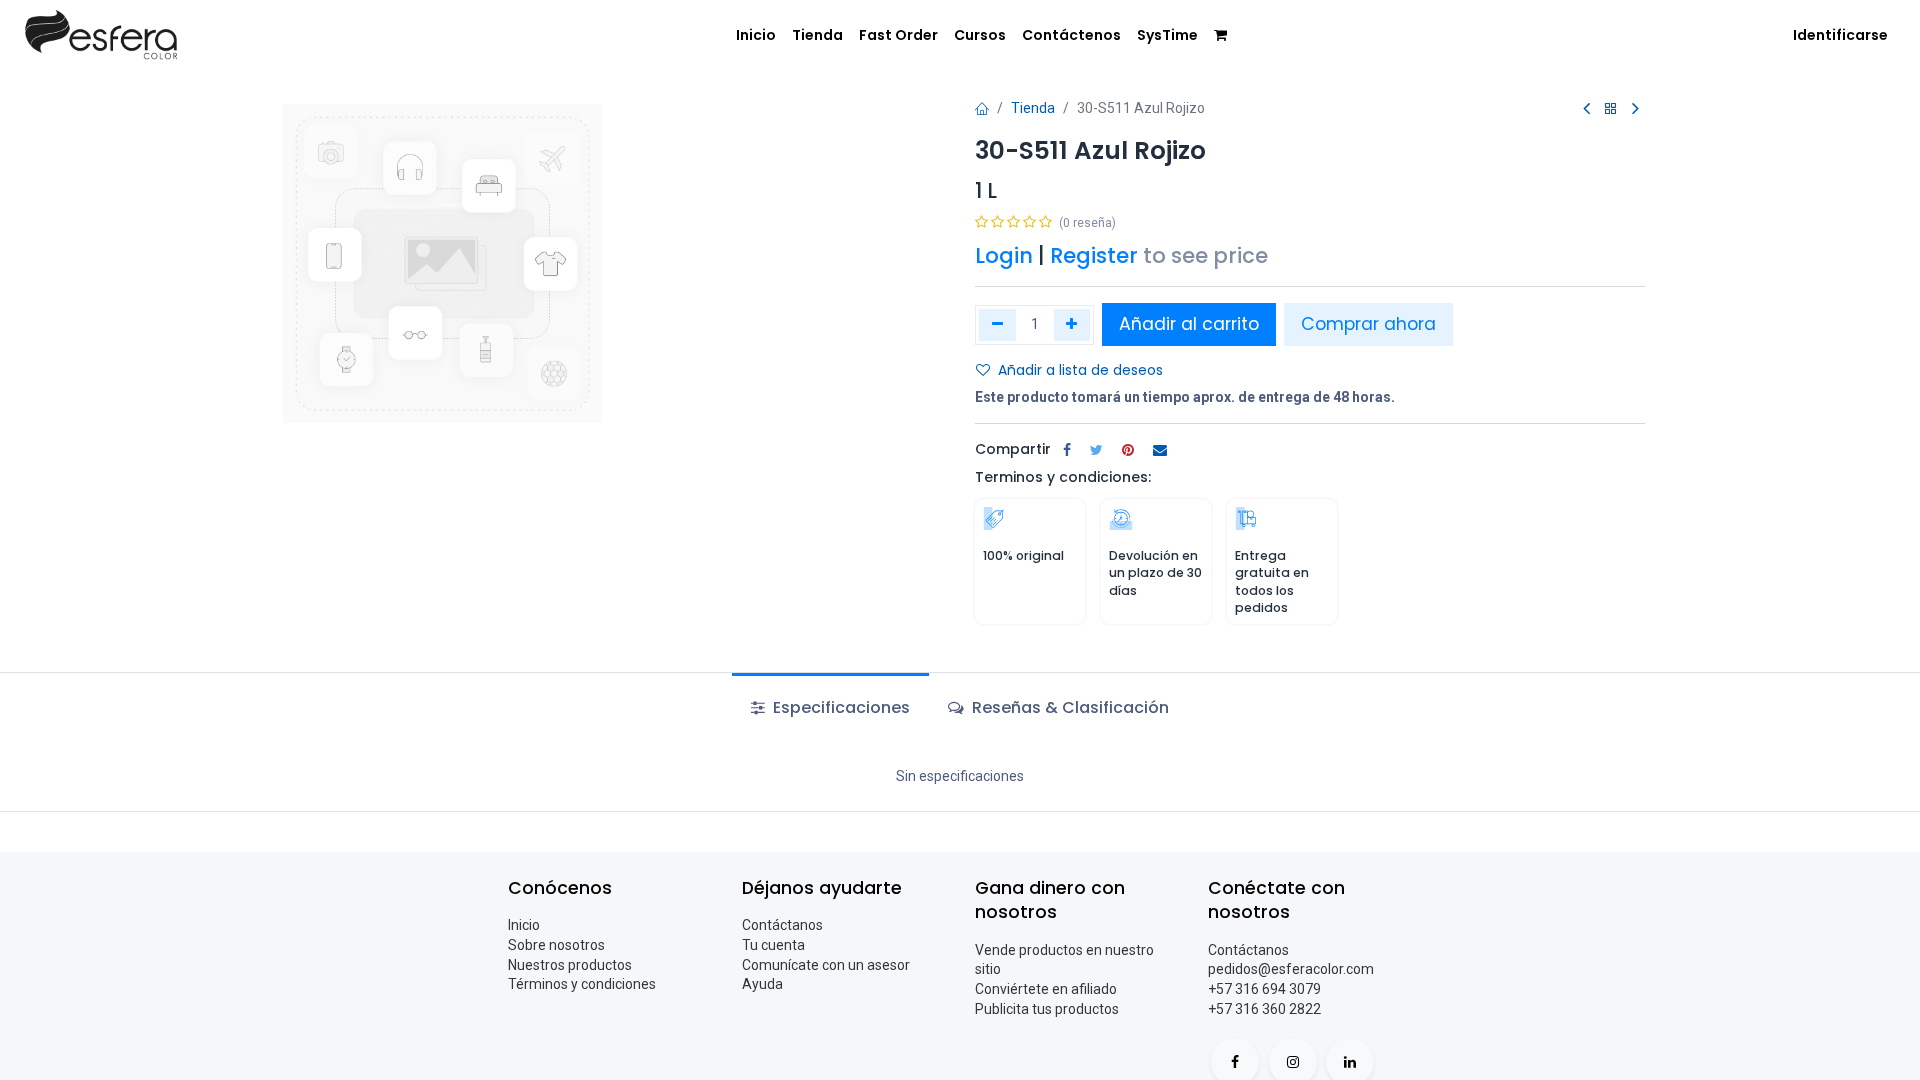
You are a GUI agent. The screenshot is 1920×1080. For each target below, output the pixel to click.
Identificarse (1840, 35)
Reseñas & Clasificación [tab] (1068, 707)
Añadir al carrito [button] (1189, 324)
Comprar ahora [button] (1368, 324)
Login (1004, 255)
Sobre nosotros (556, 945)
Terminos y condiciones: (1063, 477)
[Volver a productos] (1611, 109)
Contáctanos (782, 925)
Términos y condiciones (582, 984)
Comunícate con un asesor (826, 965)
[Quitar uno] (997, 325)
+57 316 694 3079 (1264, 989)
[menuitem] (756, 36)
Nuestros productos (570, 965)
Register (1094, 255)
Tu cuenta (773, 945)
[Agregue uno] (1072, 325)
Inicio (524, 925)
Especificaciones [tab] (839, 707)
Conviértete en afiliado (1046, 989)
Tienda (1033, 108)
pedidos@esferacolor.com (1291, 969)
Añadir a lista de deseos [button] (1080, 370)
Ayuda (762, 984)
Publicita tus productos (1047, 1009)
